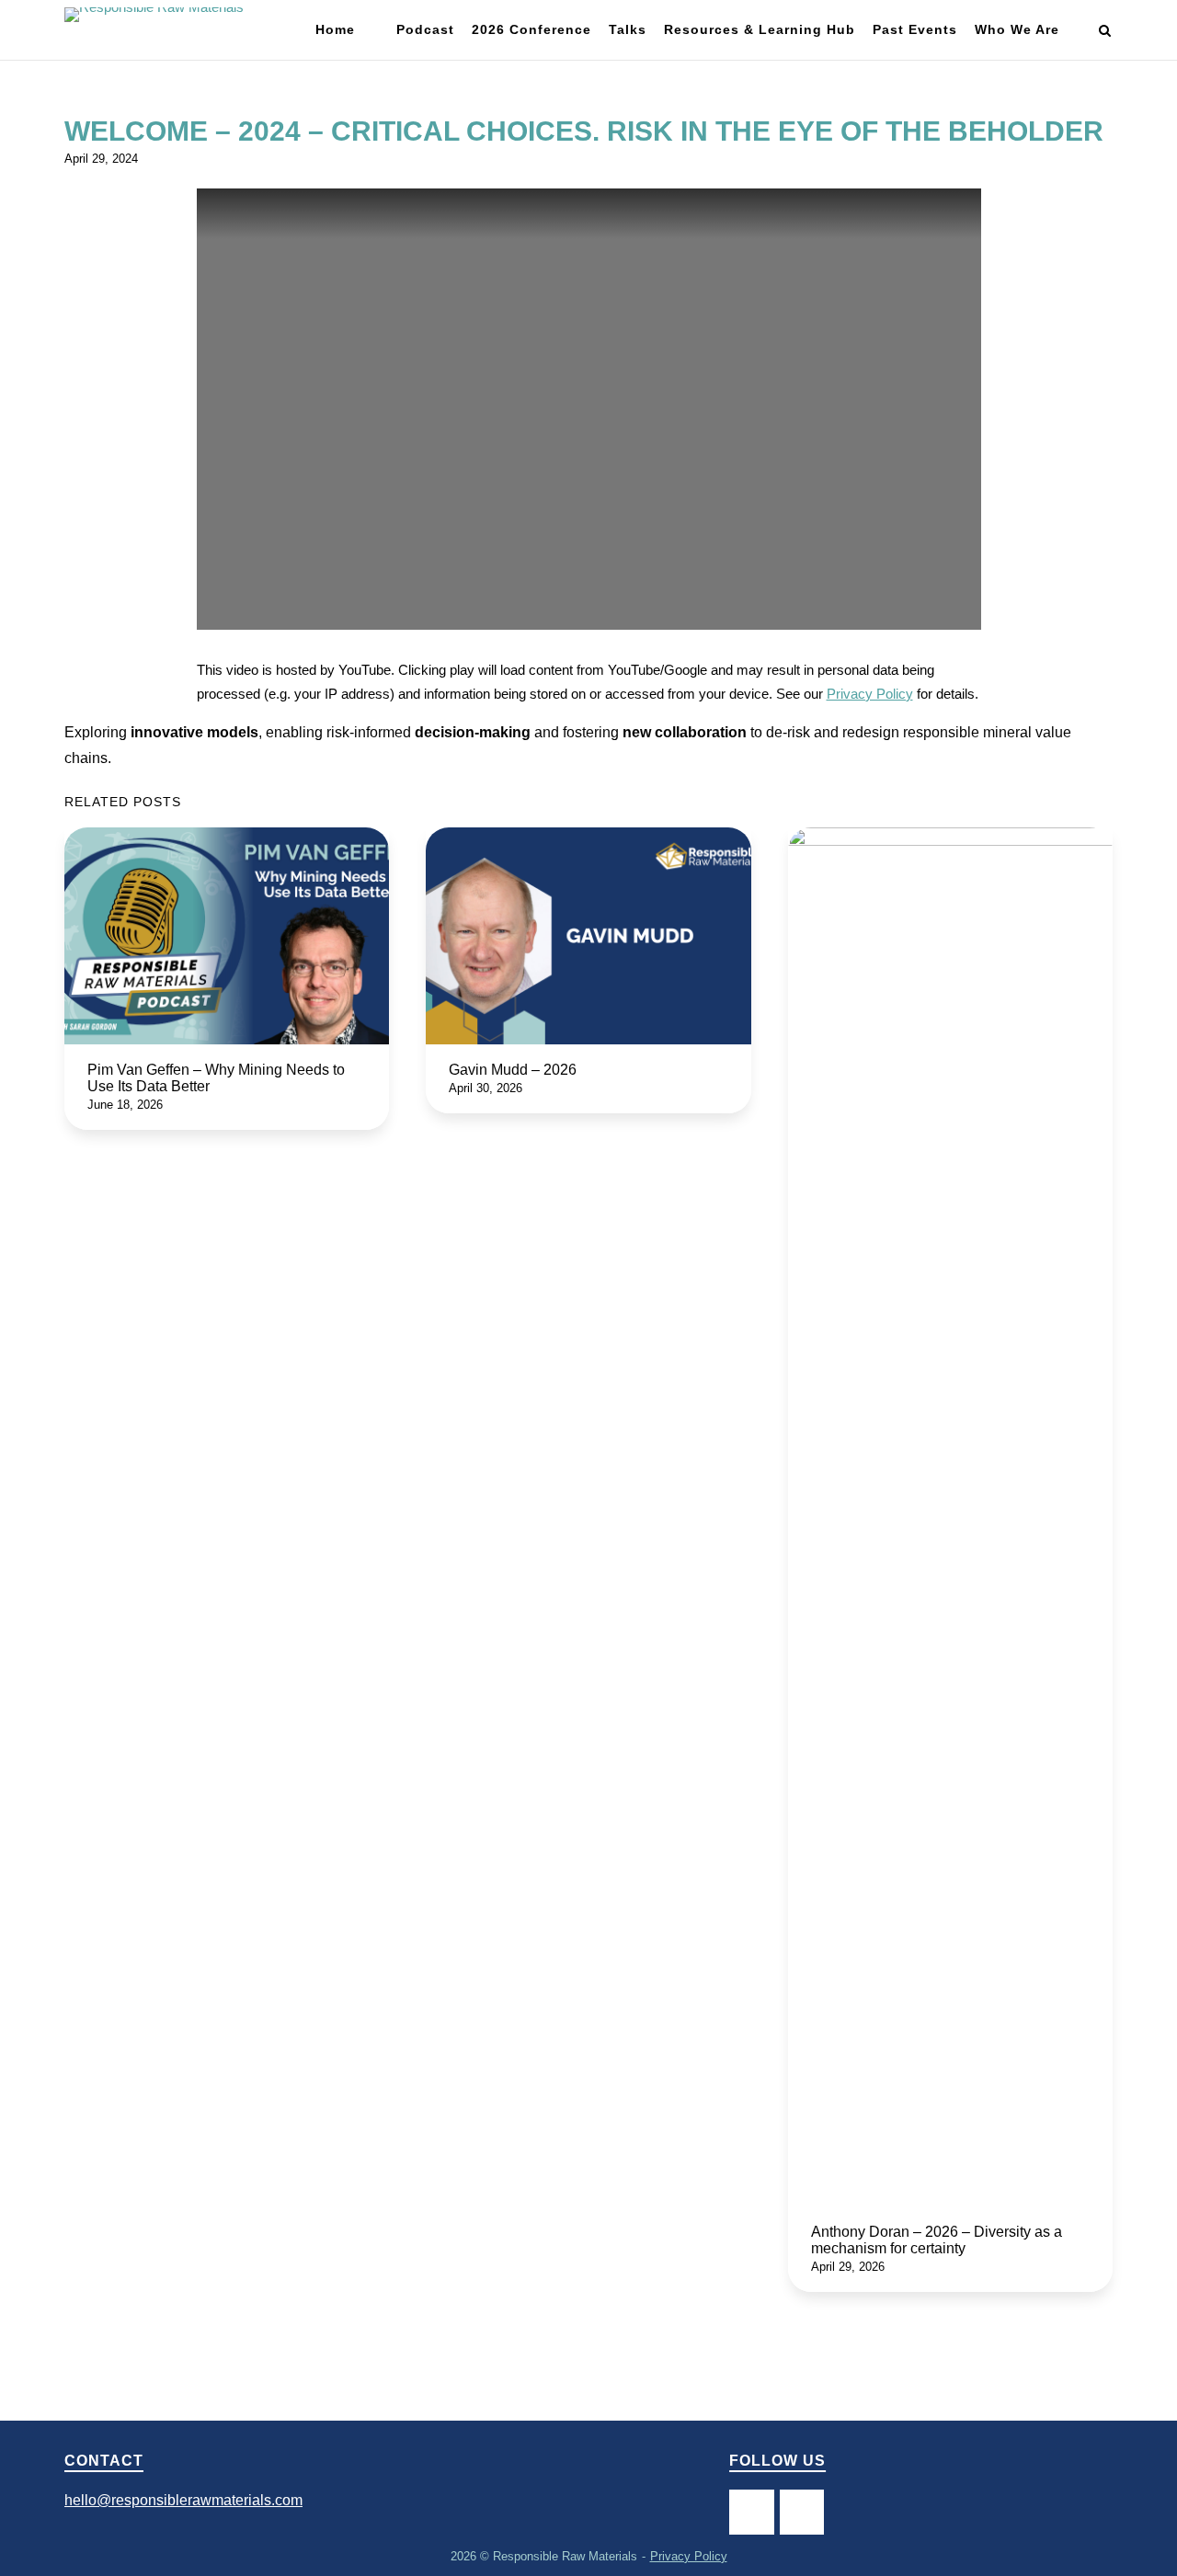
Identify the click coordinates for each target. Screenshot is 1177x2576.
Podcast (425, 29)
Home (335, 29)
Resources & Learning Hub (760, 29)
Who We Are (1017, 29)
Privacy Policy (870, 694)
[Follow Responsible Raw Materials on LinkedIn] (802, 2512)
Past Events (915, 29)
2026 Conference (531, 29)
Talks (628, 29)
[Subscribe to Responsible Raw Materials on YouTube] (751, 2512)
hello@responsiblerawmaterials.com (183, 2500)
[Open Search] (1105, 32)
